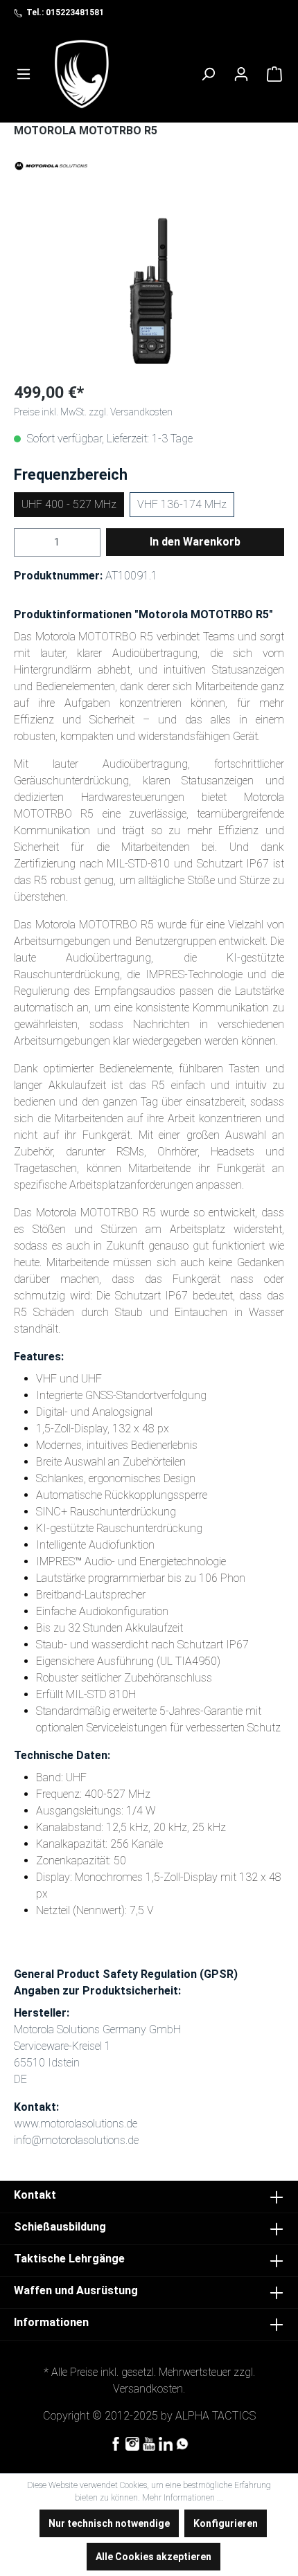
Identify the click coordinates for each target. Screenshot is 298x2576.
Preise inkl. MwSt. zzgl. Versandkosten (93, 412)
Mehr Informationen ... (183, 2498)
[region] (149, 292)
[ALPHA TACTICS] (82, 74)
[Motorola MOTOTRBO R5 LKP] (149, 292)
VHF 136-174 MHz (182, 504)
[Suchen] (208, 74)
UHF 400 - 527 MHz (69, 504)
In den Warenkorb (195, 542)
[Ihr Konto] (241, 74)
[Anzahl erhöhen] (92, 542)
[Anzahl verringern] (23, 542)
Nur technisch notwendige (109, 2523)
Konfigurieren (226, 2523)
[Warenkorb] (274, 74)
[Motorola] (149, 165)
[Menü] (24, 74)
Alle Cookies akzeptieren (154, 2557)
